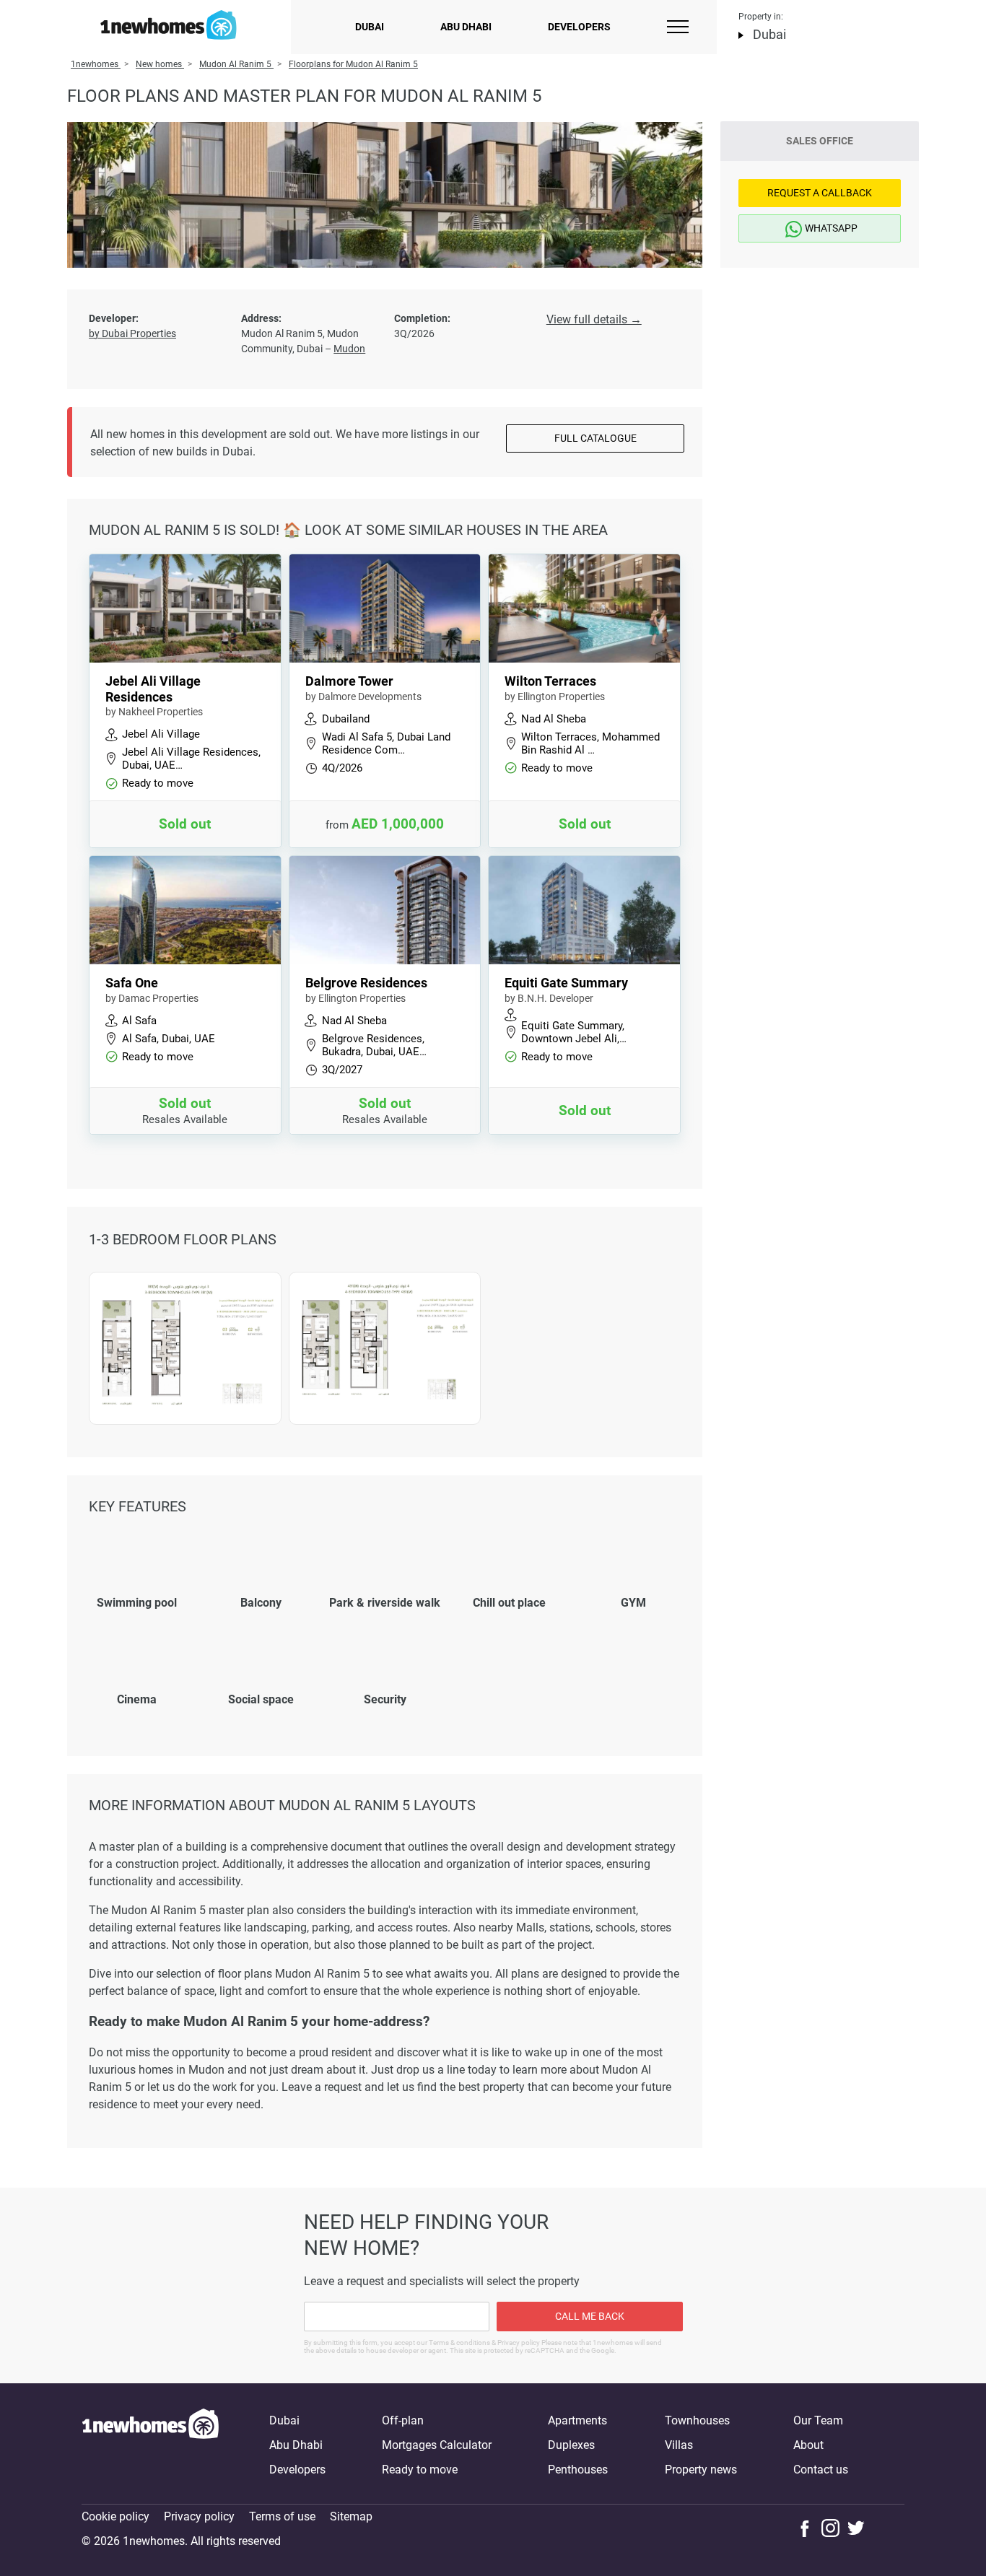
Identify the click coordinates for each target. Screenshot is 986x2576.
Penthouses (578, 2470)
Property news (701, 2470)
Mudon (349, 349)
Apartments (577, 2420)
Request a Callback (820, 193)
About (808, 2445)
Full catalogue (595, 438)
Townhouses (697, 2420)
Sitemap (351, 2516)
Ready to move (420, 2470)
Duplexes (571, 2445)
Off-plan (403, 2420)
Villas (679, 2445)
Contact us (821, 2470)
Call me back (590, 2316)
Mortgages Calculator (437, 2445)
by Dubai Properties (132, 333)
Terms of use (282, 2516)
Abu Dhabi (466, 27)
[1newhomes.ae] (150, 2445)
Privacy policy (199, 2516)
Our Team (818, 2420)
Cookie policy (115, 2516)
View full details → (594, 319)
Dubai (370, 27)
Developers (579, 27)
